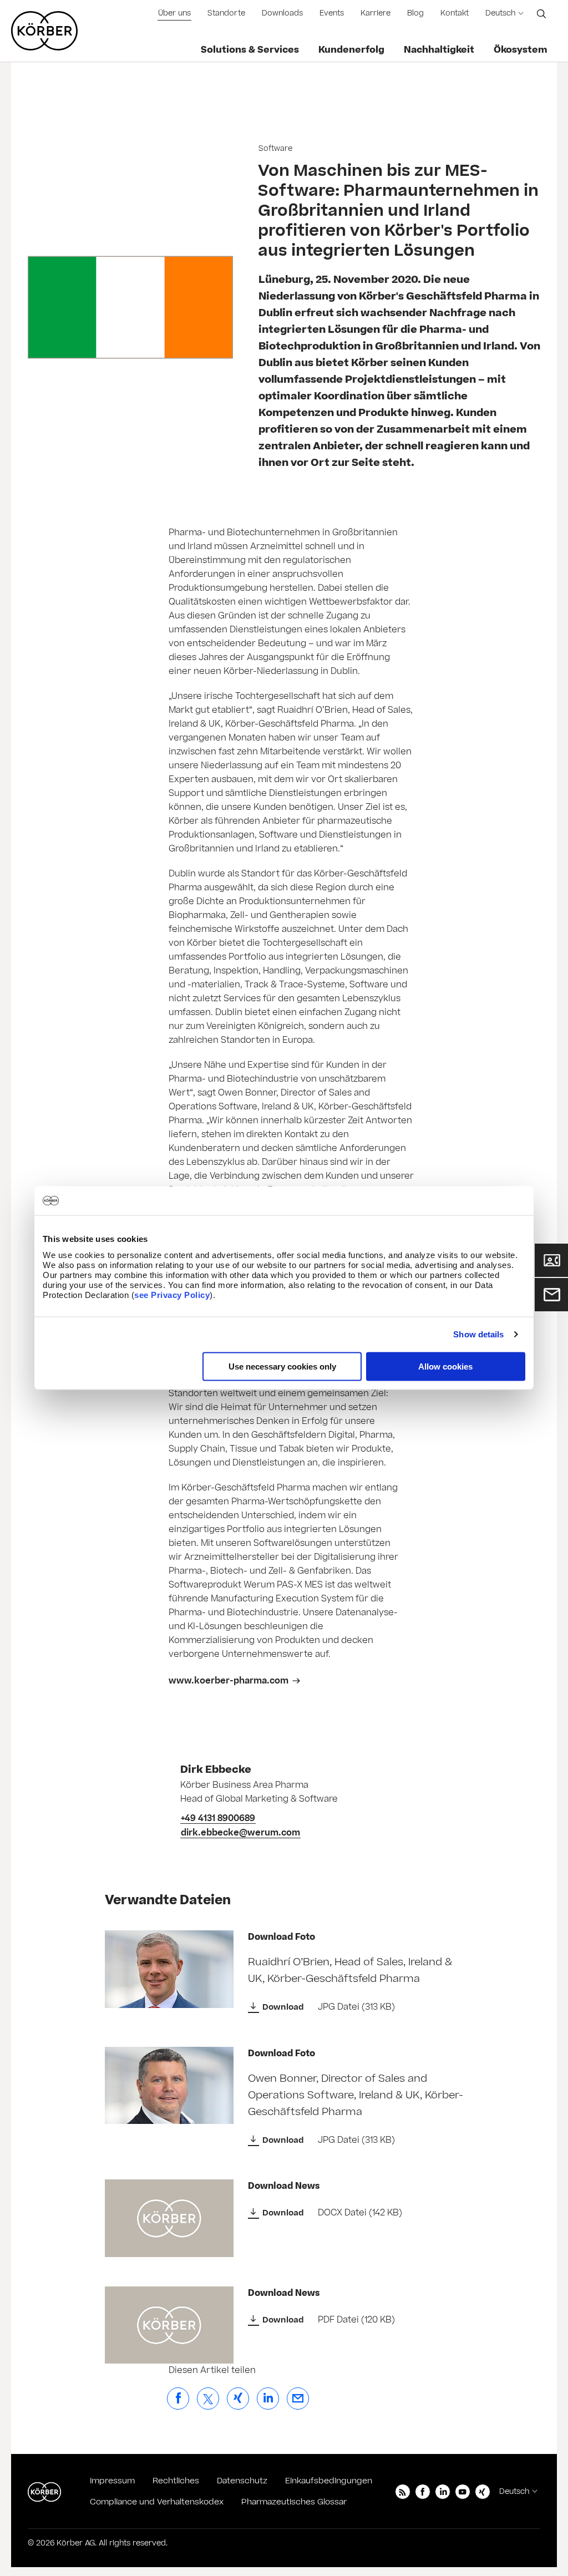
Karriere (376, 13)
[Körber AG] (44, 2492)
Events (332, 13)
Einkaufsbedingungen (329, 2481)
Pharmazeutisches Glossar (294, 2502)
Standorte (226, 13)
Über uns (174, 13)
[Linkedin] (443, 2492)
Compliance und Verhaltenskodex (157, 2502)
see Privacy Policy (172, 1294)
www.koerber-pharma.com (229, 1681)
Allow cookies (445, 1366)
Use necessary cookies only (282, 1366)
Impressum (112, 2481)
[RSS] (403, 2492)
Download (283, 2007)
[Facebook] (423, 2492)
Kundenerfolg (351, 50)
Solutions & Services (250, 50)
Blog (415, 13)
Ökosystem (521, 50)
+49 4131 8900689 (218, 1818)
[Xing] (483, 2492)
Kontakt (455, 13)
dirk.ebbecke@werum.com (240, 1833)
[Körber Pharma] (44, 31)
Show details (478, 1334)
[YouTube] (463, 2492)
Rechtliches (176, 2481)
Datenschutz (242, 2481)
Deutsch (500, 13)
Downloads (282, 13)
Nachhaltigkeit (439, 50)
